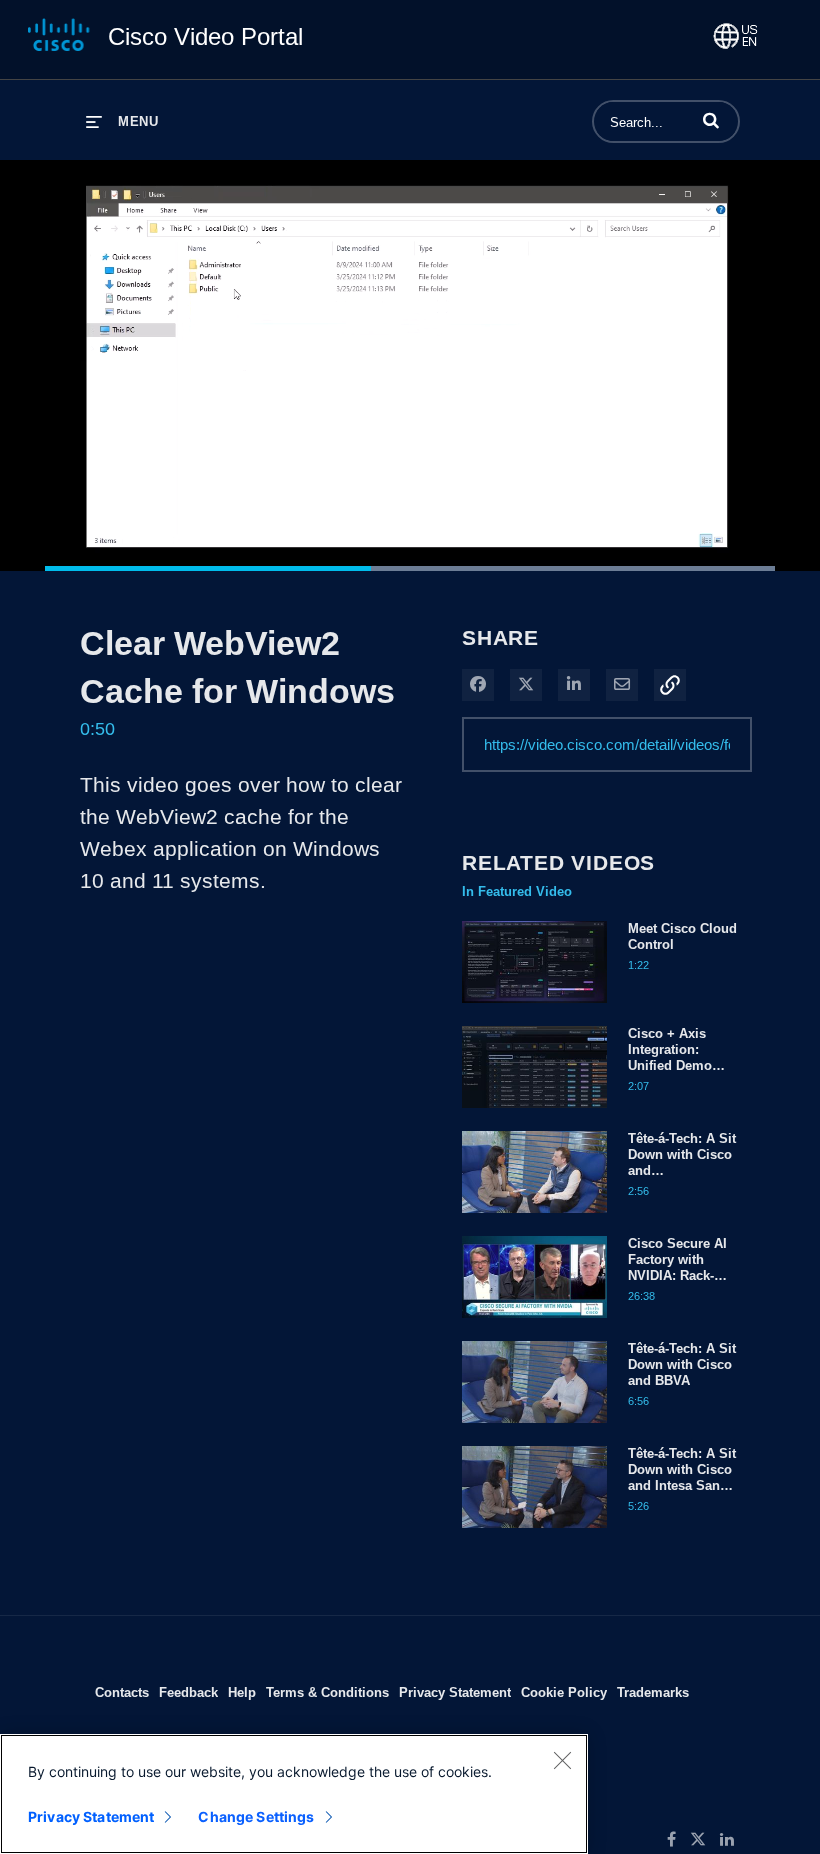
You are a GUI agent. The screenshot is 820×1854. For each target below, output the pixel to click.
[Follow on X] (705, 1840)
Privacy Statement (455, 1692)
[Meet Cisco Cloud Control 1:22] (534, 1008)
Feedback (188, 1692)
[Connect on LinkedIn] (732, 1840)
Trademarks (653, 1692)
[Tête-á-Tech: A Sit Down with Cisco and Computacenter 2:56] (534, 1218)
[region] (294, 1794)
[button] (711, 120)
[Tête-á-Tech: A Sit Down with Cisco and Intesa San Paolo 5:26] (534, 1533)
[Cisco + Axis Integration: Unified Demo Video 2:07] (534, 1113)
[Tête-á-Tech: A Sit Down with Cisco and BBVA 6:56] (534, 1428)
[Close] (562, 1760)
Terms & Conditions (327, 1692)
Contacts (122, 1692)
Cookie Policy (564, 1692)
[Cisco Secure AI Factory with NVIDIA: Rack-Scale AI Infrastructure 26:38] (534, 1323)
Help (242, 1692)
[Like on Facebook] (678, 1840)
